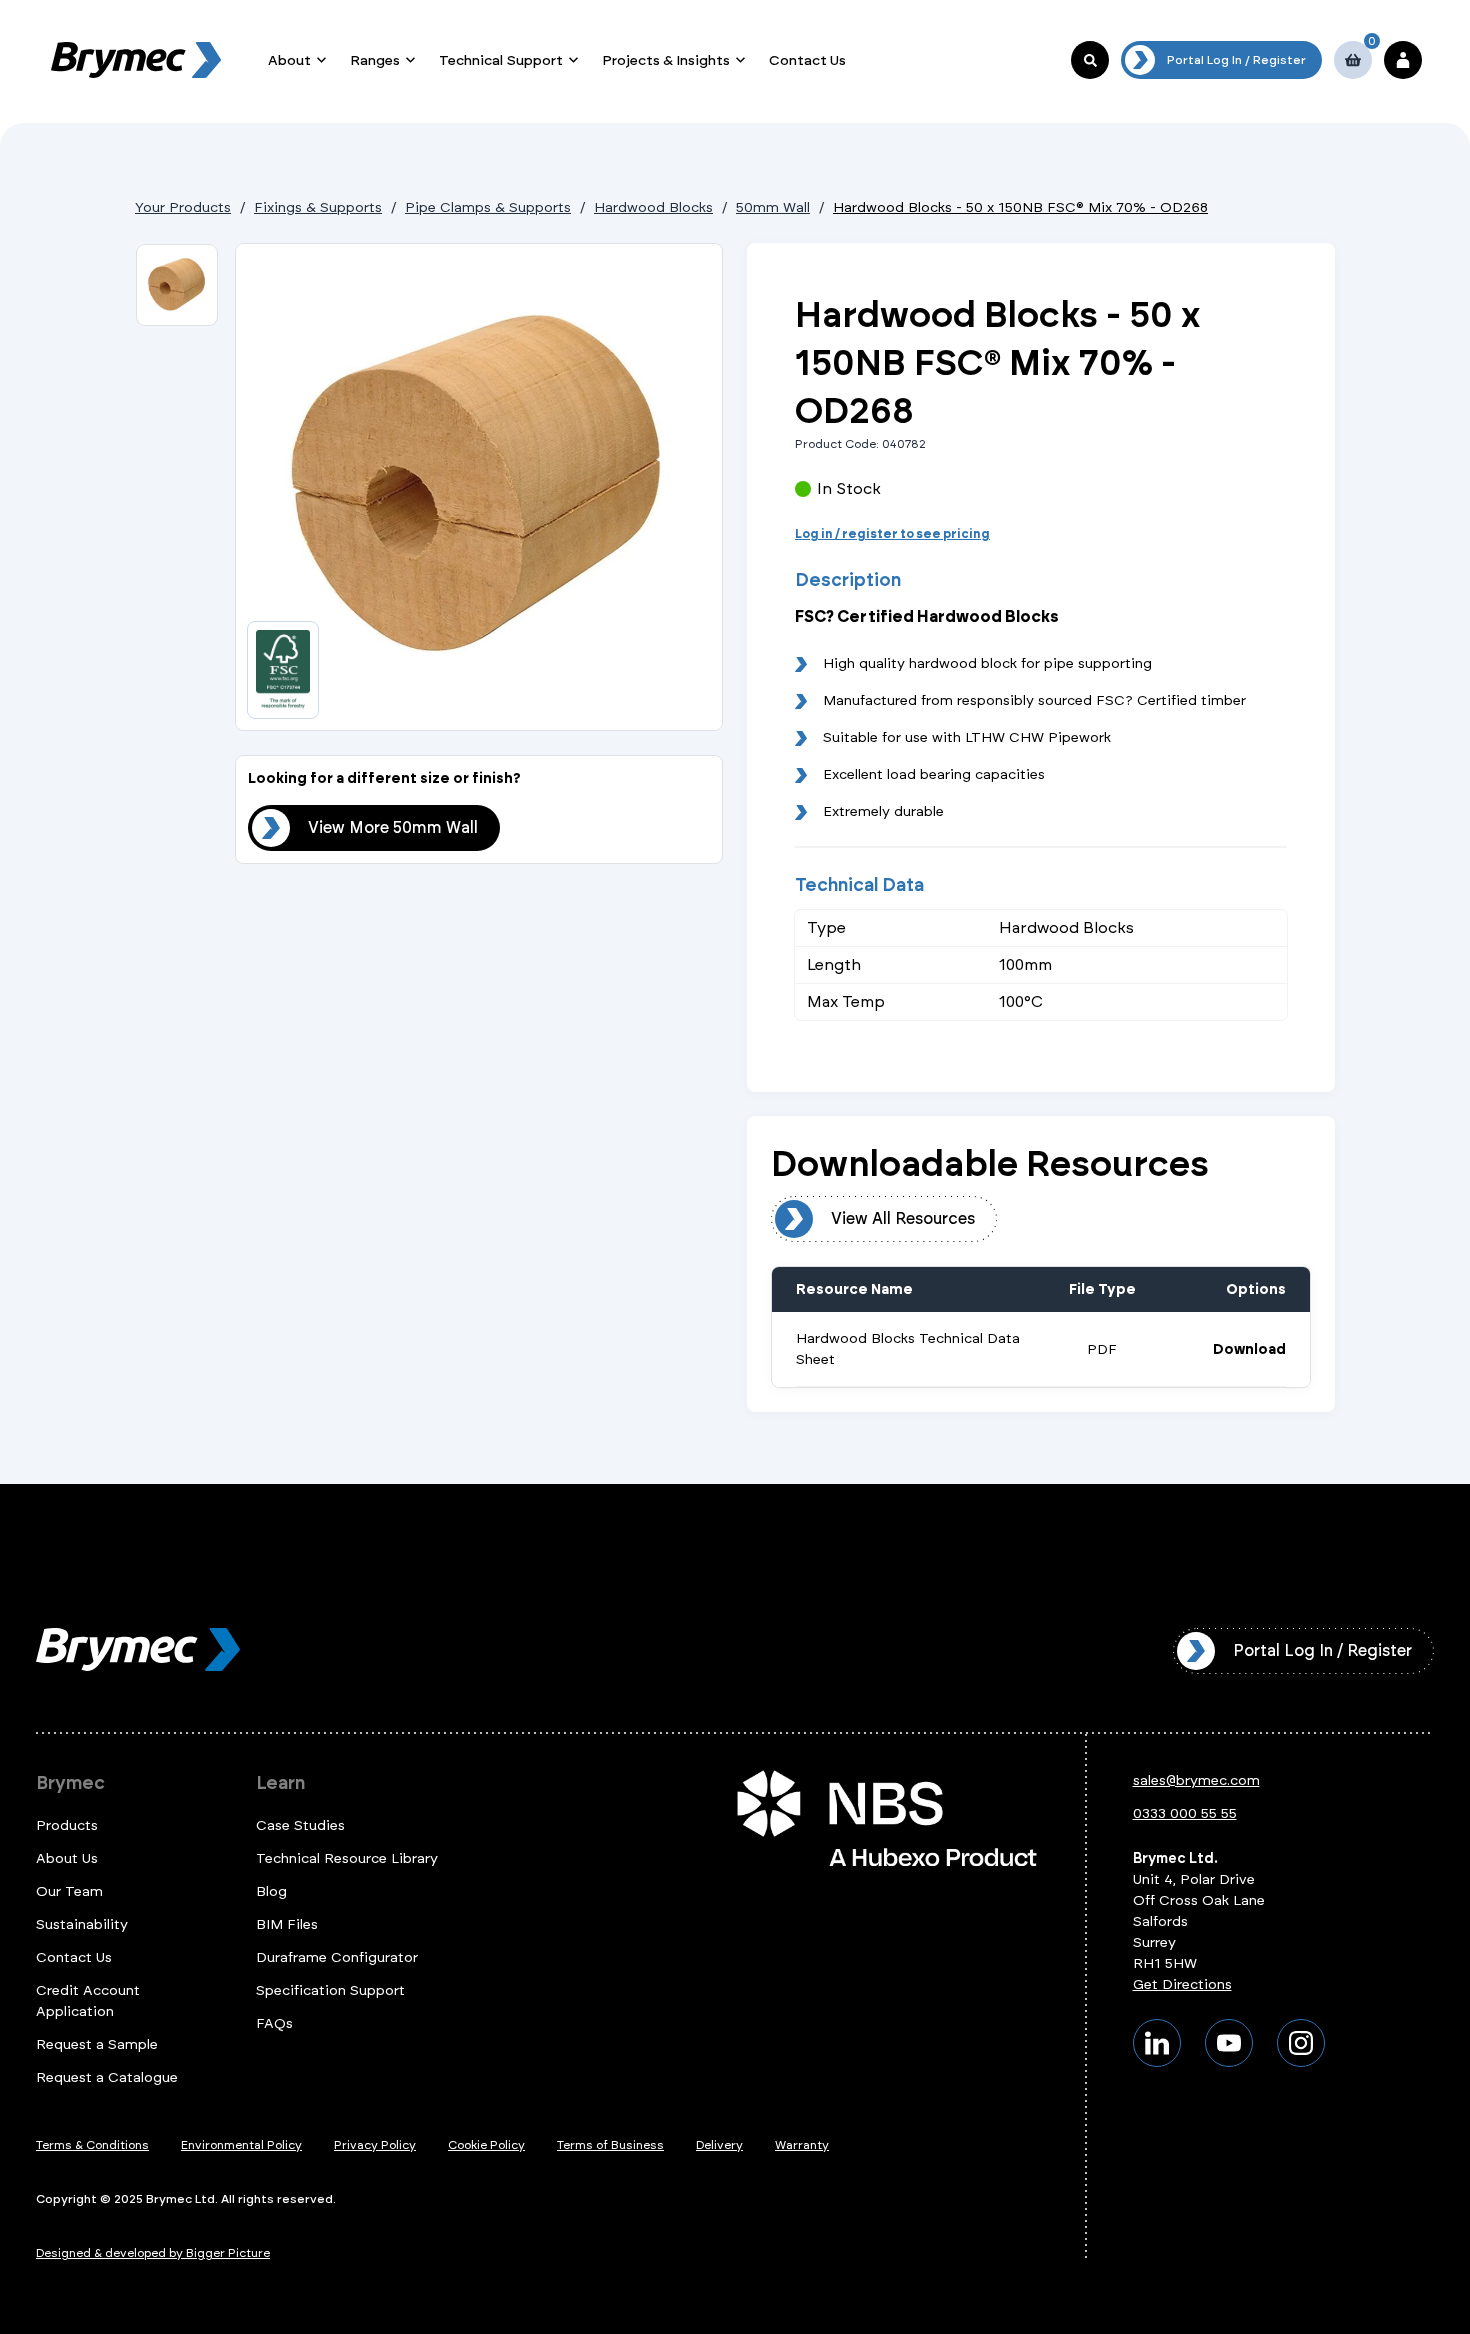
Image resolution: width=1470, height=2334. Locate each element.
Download (1249, 1350)
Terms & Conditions (92, 2145)
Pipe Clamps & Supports (488, 207)
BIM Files (287, 1924)
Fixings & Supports (318, 207)
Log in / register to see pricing (892, 534)
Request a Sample (97, 2044)
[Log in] (1403, 60)
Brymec (70, 1783)
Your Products (183, 207)
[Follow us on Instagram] (1301, 2043)
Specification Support (330, 1990)
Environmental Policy (241, 2145)
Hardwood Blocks (653, 207)
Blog (271, 1891)
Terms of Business (610, 2145)
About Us (67, 1858)
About (289, 60)
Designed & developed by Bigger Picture (153, 2253)
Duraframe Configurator (337, 1957)
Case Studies (300, 1825)
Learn (280, 1783)
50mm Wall (773, 207)
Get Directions (1182, 1984)
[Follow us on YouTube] (1229, 2043)
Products (67, 1825)
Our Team (69, 1891)
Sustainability (82, 1924)
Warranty (802, 2145)
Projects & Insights (666, 60)
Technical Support (501, 60)
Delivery (719, 2145)
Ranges (375, 60)
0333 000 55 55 (1185, 1813)
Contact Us (807, 60)
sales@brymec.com (1196, 1780)
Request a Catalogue (107, 2077)
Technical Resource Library (347, 1858)
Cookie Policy (486, 2145)
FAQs (274, 2023)
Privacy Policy (375, 2145)
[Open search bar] (1090, 60)
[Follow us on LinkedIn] (1157, 2043)
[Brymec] (136, 60)
